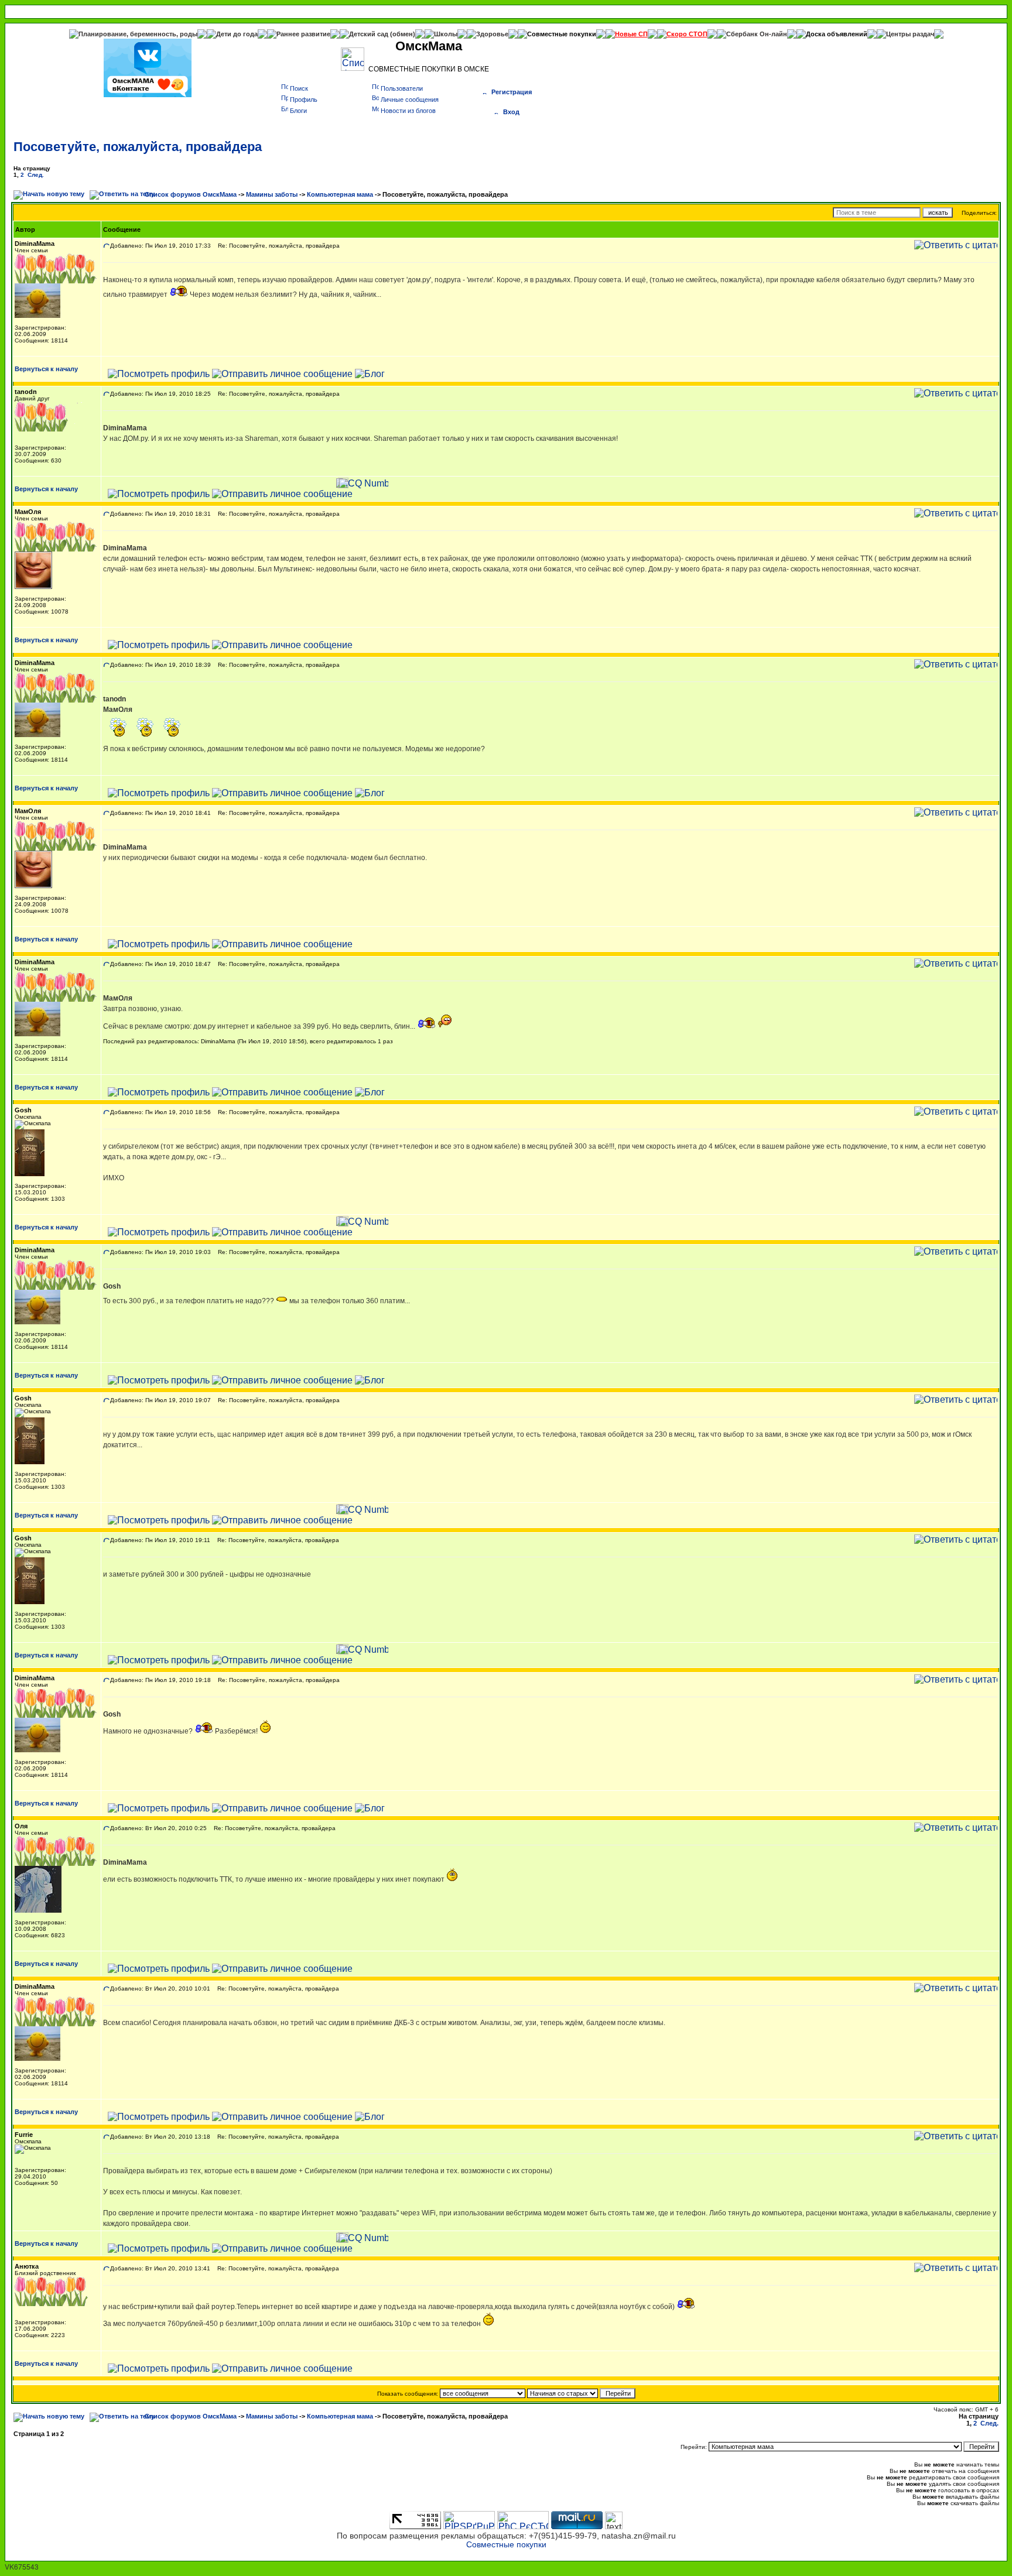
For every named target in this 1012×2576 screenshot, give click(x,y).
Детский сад (370, 34)
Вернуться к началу (46, 369)
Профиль (304, 100)
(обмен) (403, 34)
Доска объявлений (837, 34)
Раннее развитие (303, 34)
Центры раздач (910, 34)
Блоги (298, 111)
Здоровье (492, 34)
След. (36, 175)
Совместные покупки (562, 34)
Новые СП (631, 34)
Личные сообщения (410, 100)
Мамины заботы (272, 194)
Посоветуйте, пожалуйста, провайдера (138, 147)
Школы (446, 34)
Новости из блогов (408, 111)
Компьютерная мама (340, 194)
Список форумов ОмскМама (191, 194)
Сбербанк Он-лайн (757, 34)
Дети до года (237, 34)
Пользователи (402, 88)
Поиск (299, 88)
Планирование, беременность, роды (138, 34)
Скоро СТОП (687, 34)
